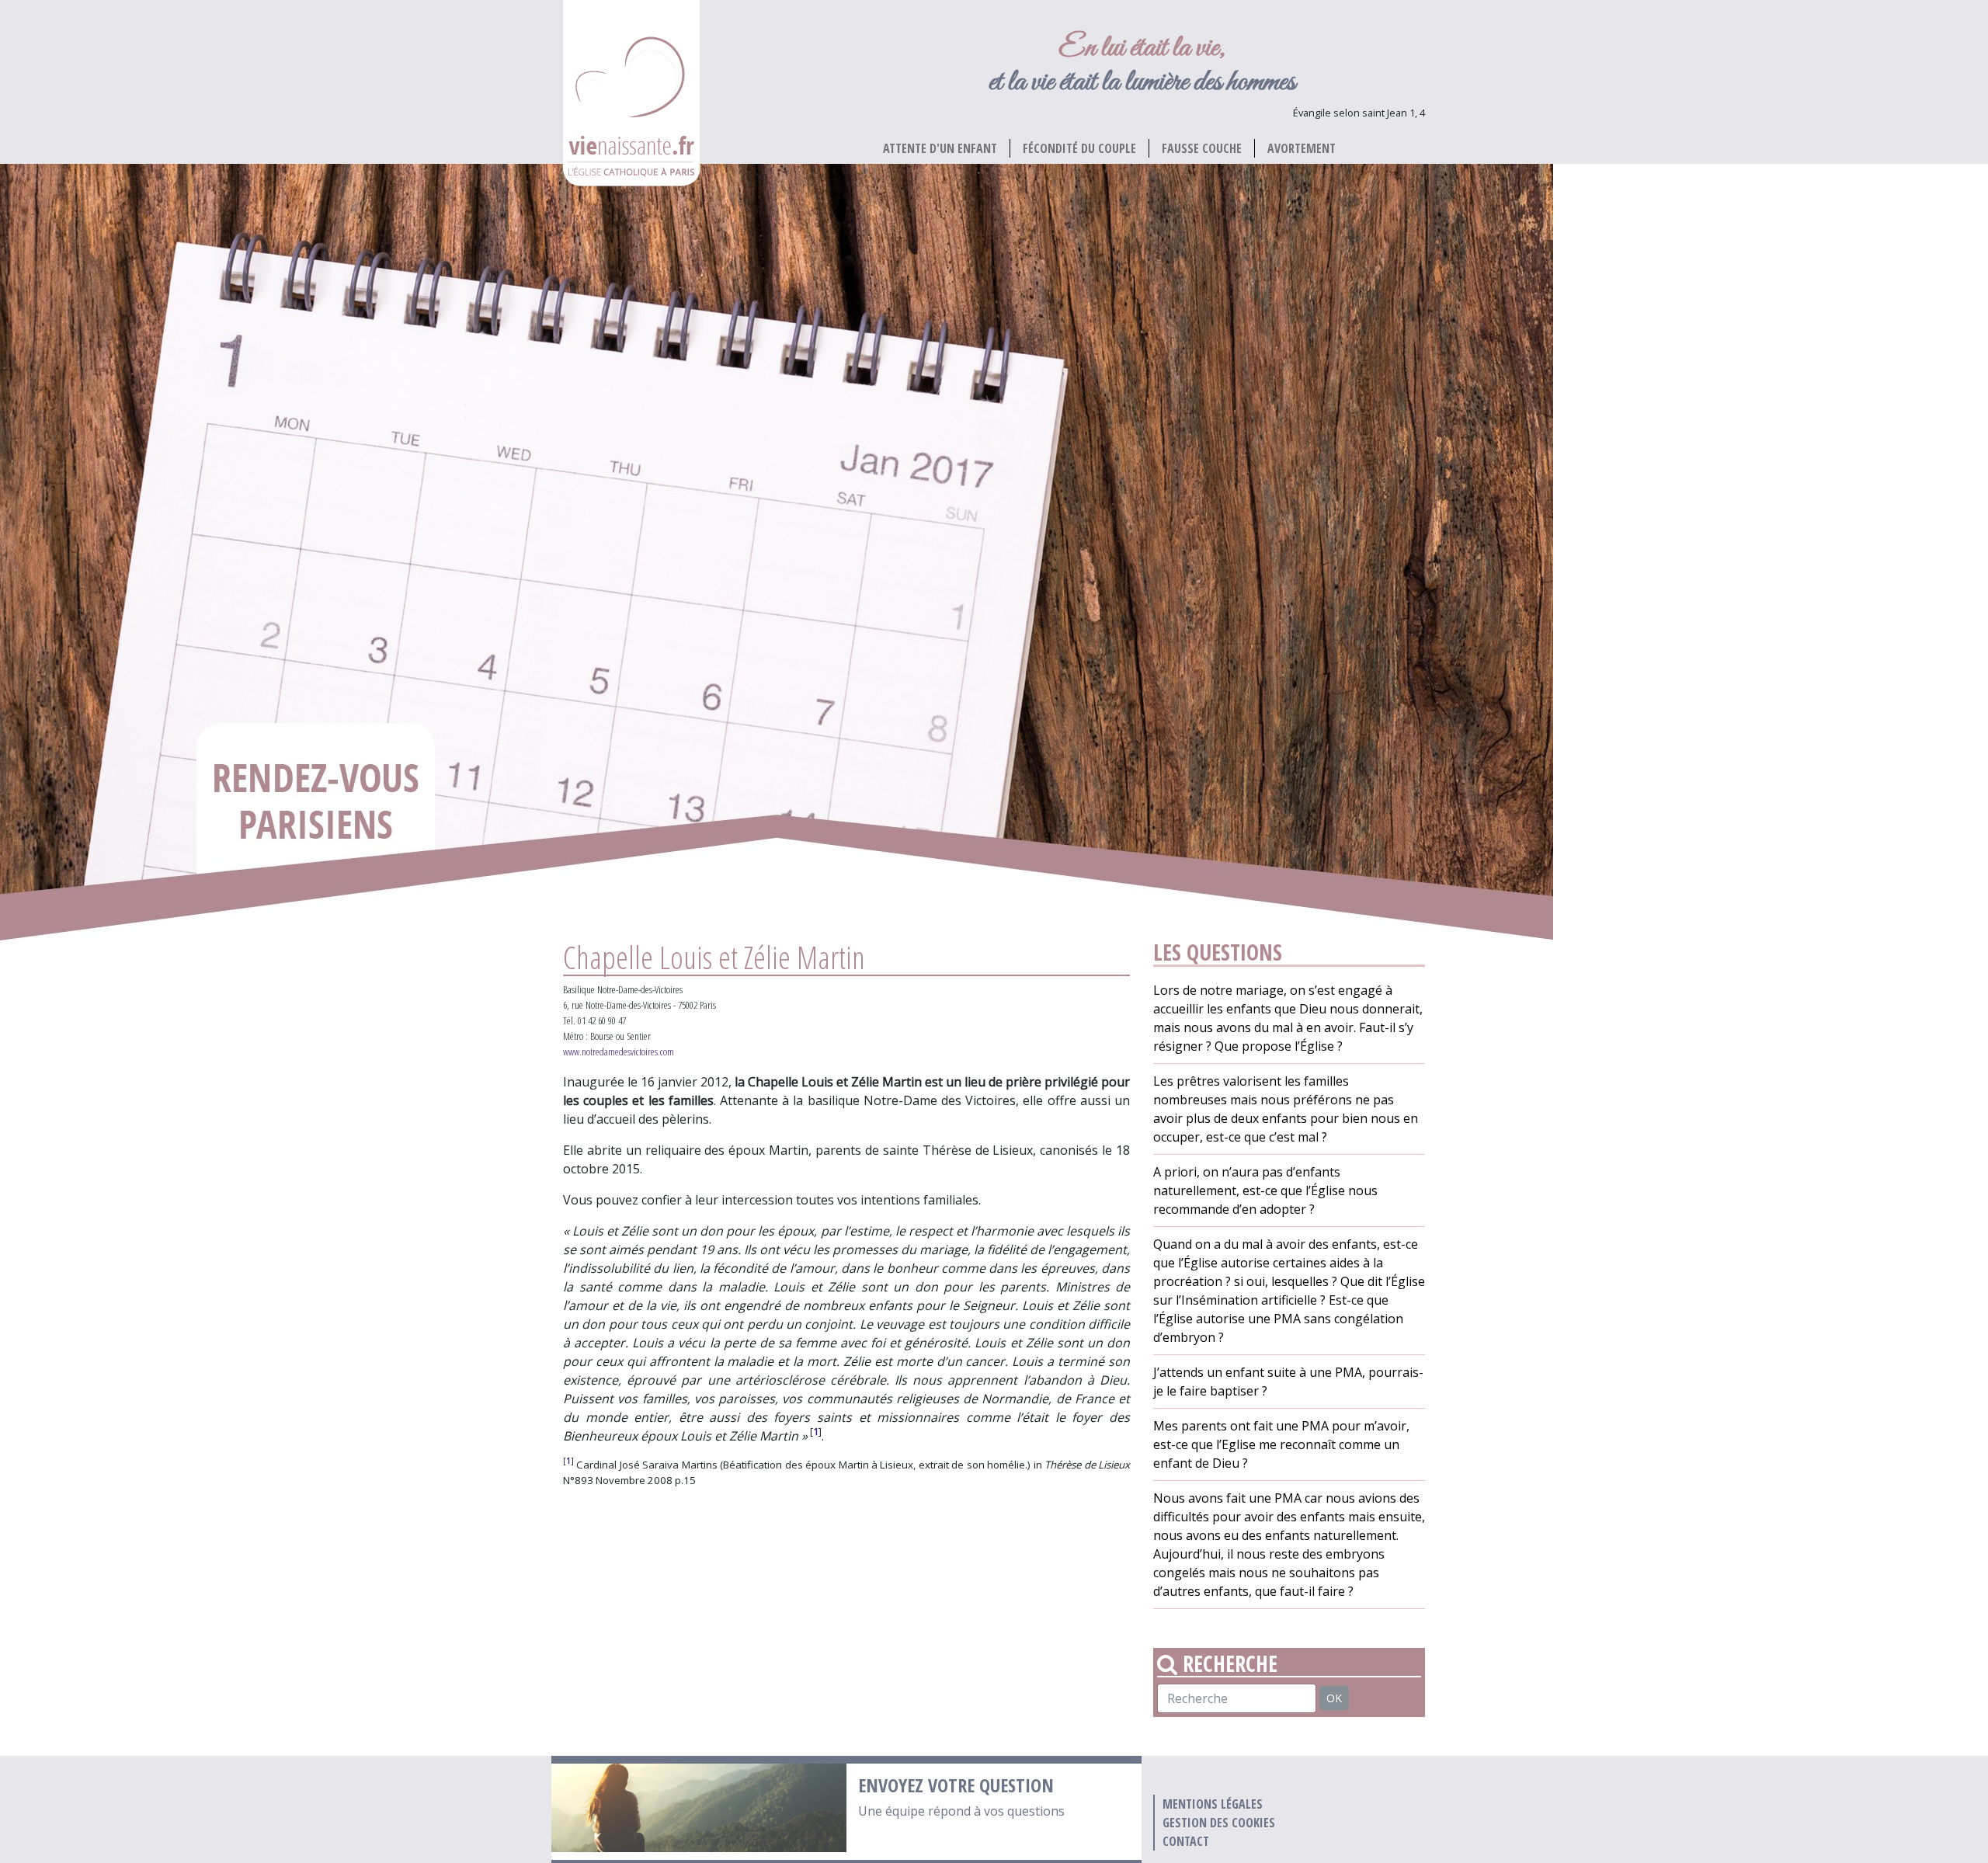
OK (1334, 1698)
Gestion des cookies (1219, 1823)
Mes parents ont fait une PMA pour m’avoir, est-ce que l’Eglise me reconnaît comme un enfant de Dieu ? (1281, 1444)
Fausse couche (1202, 148)
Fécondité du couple (1079, 148)
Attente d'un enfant (940, 148)
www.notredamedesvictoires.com (619, 1051)
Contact (1186, 1841)
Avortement (1302, 148)
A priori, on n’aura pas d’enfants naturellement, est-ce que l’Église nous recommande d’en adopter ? (1265, 1190)
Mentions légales (1213, 1804)
